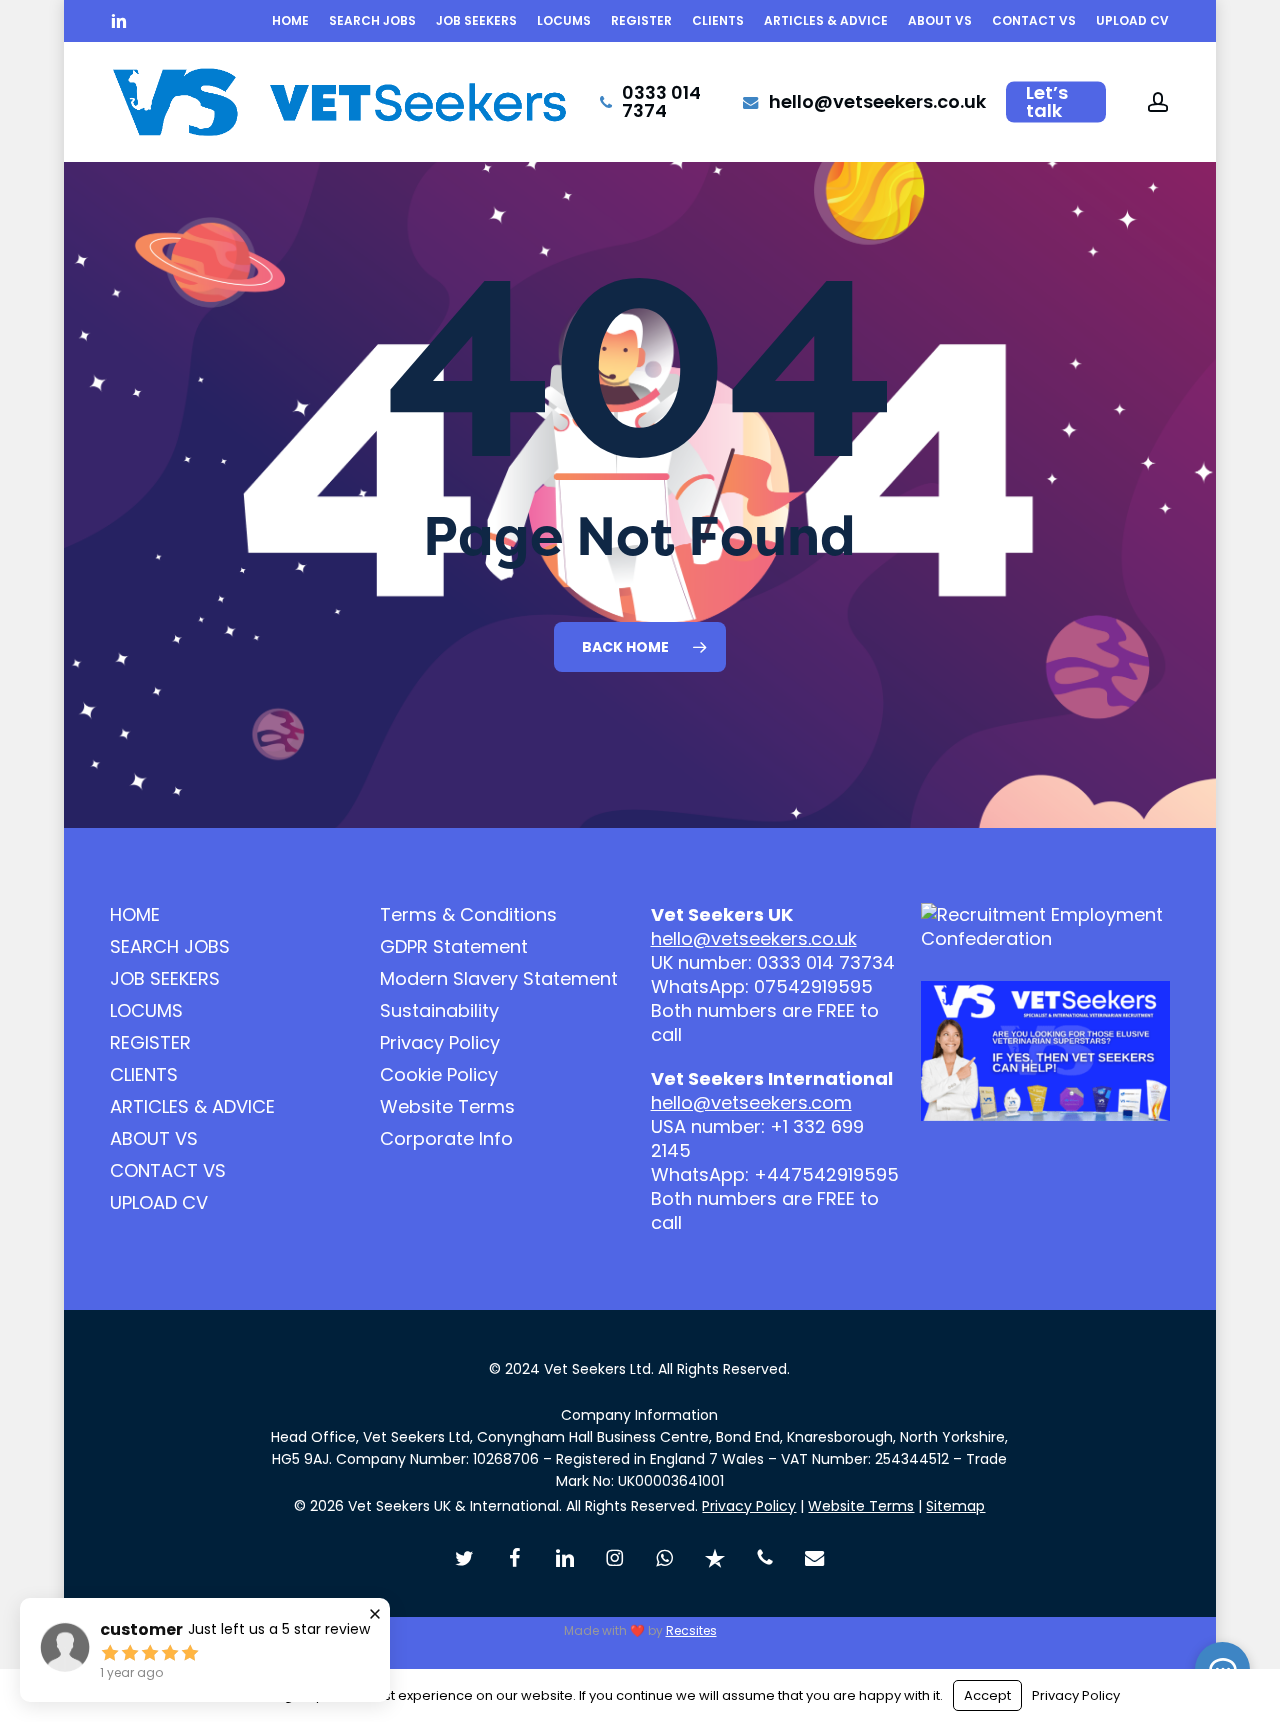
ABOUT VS (154, 1139)
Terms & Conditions (468, 915)
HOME (135, 915)
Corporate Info (446, 1139)
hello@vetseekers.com (751, 1102)
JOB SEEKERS (165, 979)
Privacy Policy (440, 1043)
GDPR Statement (454, 947)
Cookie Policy (439, 1075)
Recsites (691, 1630)
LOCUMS (146, 1011)
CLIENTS (144, 1075)
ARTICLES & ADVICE (192, 1107)
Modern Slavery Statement (499, 979)
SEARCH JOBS (170, 947)
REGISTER (150, 1043)
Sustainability (439, 1011)
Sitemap (955, 1506)
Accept (987, 1695)
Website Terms (447, 1107)
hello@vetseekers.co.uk (754, 938)
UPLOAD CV (159, 1203)
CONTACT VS (168, 1171)
